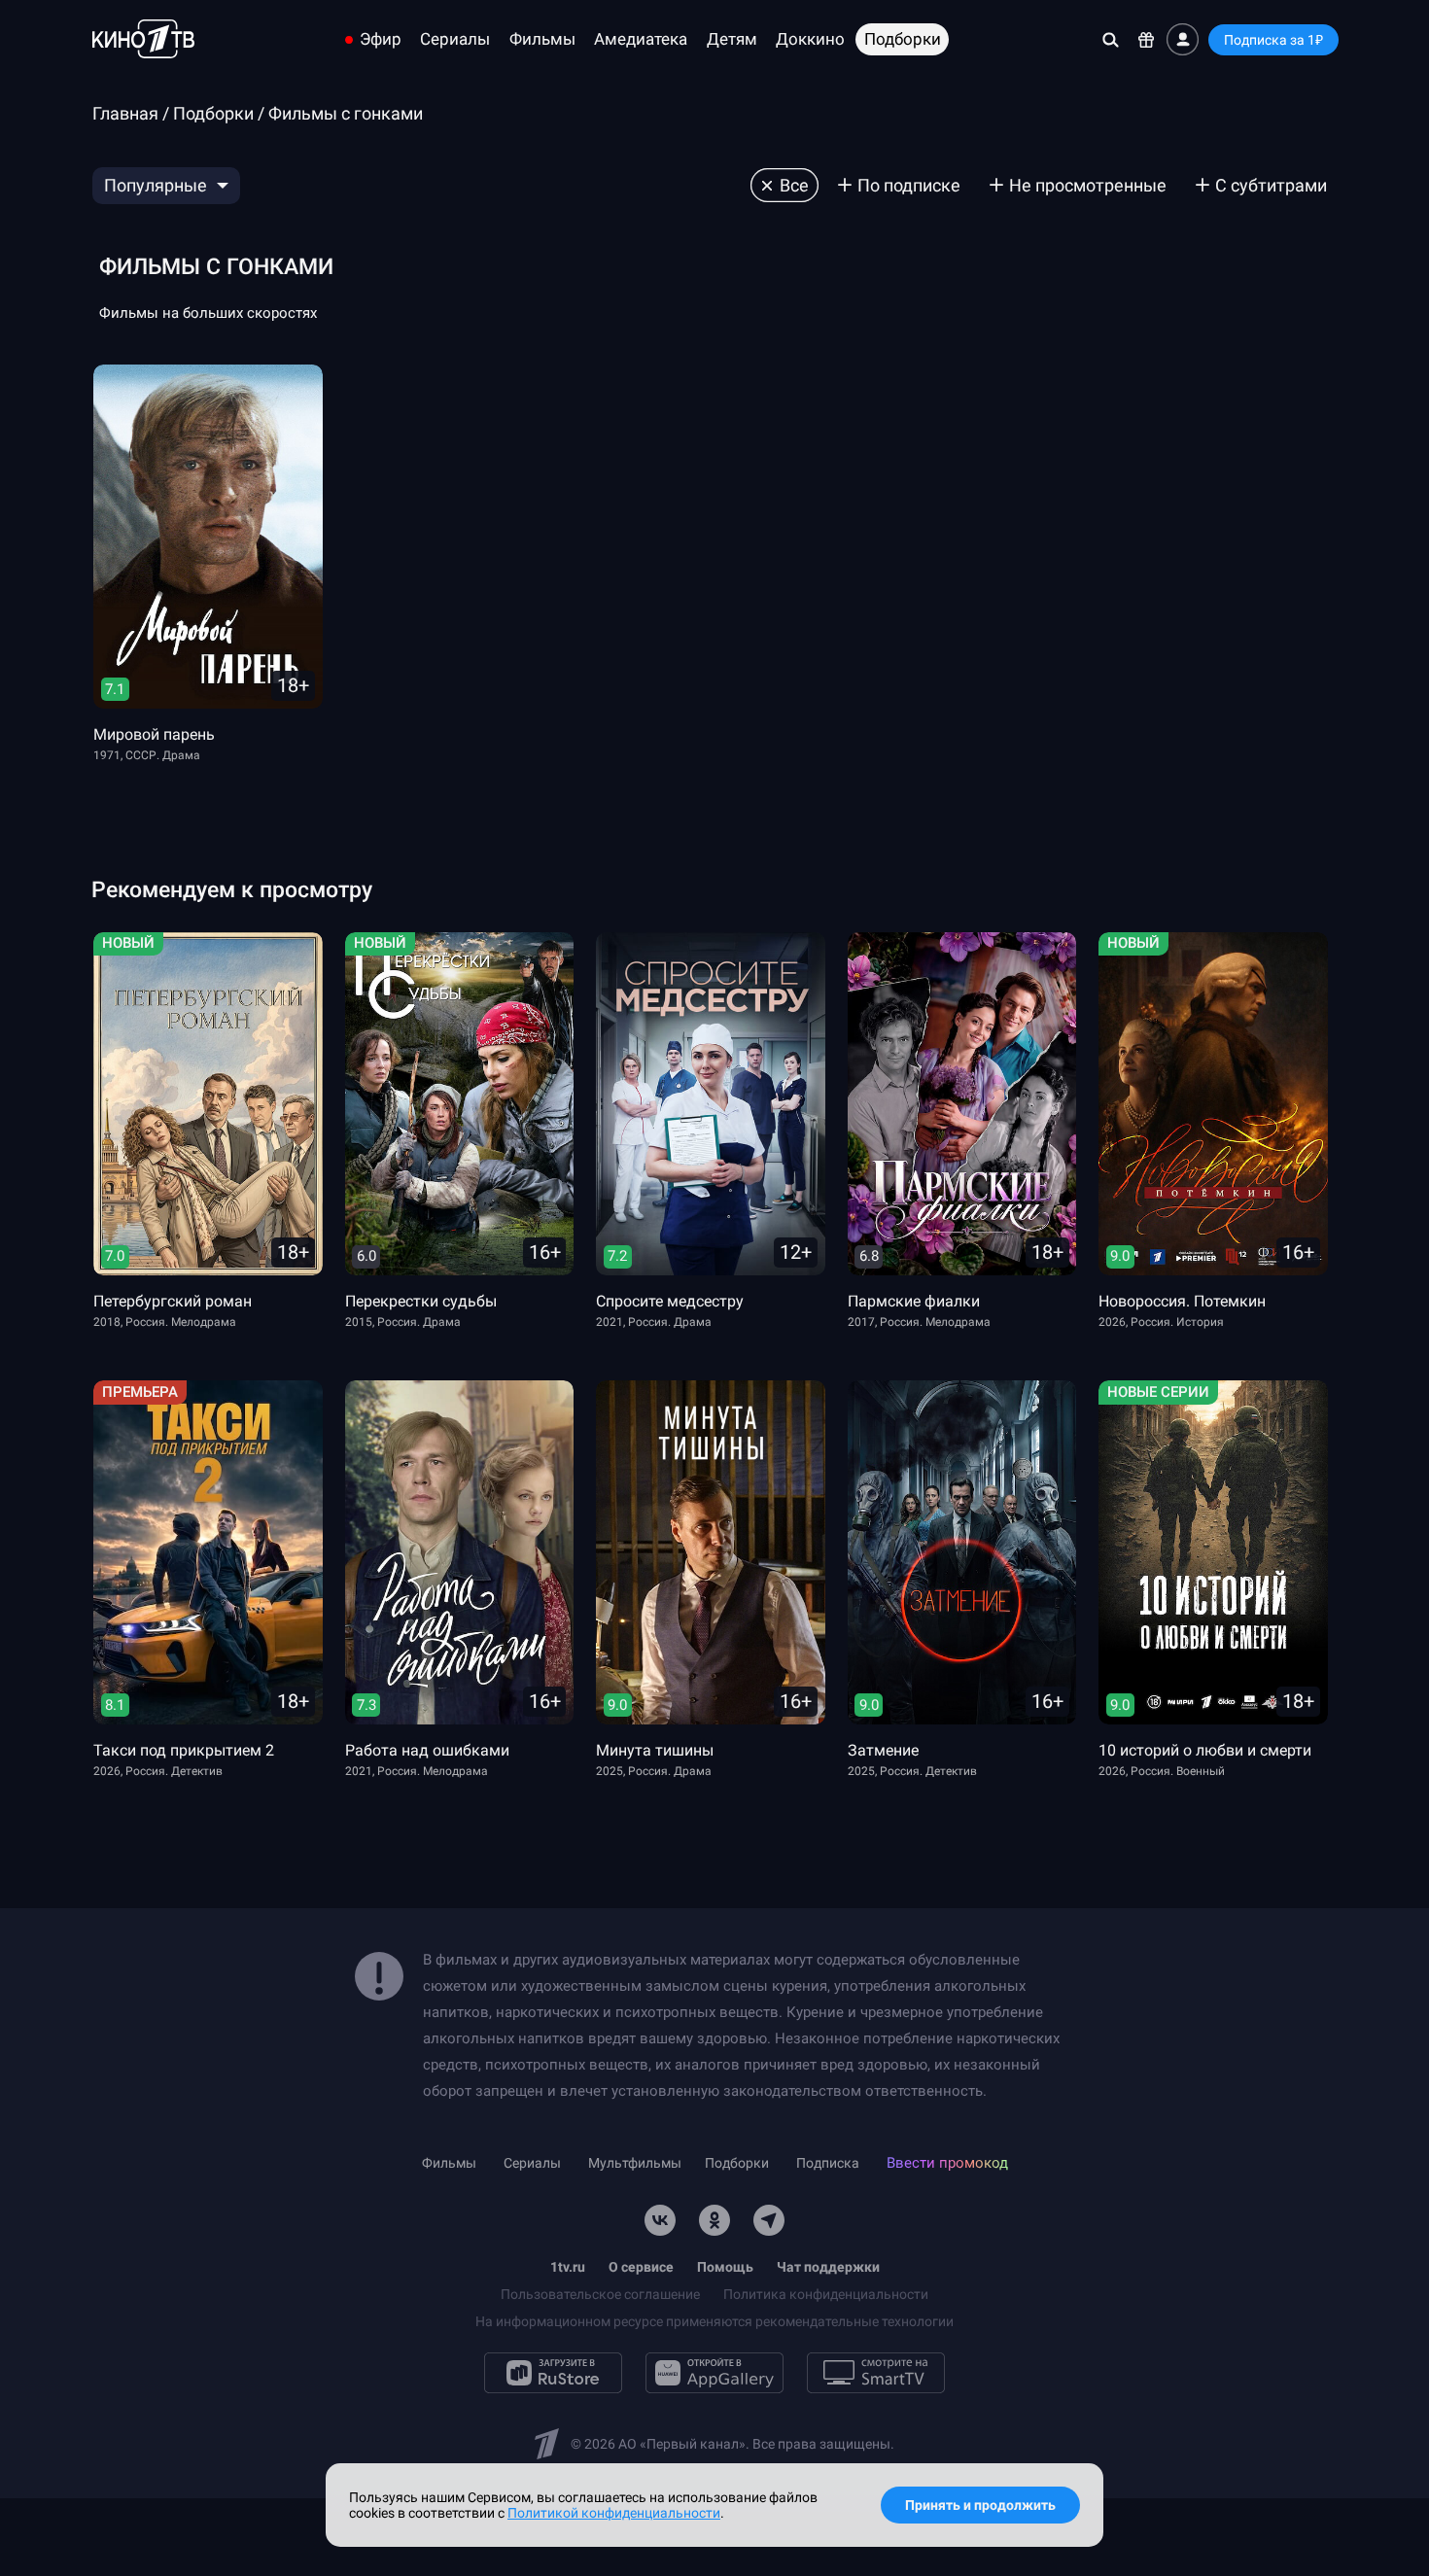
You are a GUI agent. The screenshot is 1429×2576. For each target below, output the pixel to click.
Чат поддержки (828, 2267)
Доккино (810, 39)
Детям (732, 39)
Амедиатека (641, 39)
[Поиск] (1111, 39)
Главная (125, 113)
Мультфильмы (635, 2163)
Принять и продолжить (980, 2505)
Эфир (381, 39)
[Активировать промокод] (1147, 39)
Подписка (828, 2163)
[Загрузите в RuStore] (553, 2373)
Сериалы (455, 39)
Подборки (903, 39)
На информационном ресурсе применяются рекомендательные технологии (714, 2321)
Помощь (725, 2267)
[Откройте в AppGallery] (714, 2373)
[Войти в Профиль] (1183, 39)
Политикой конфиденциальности (614, 2513)
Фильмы (542, 39)
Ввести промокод (947, 2163)
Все (794, 185)
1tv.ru (568, 2267)
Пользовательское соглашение (600, 2294)
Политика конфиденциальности (826, 2294)
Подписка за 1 (1273, 40)
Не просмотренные (1088, 185)
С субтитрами (1271, 185)
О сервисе (641, 2267)
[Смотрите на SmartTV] (876, 2373)
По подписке (909, 185)
